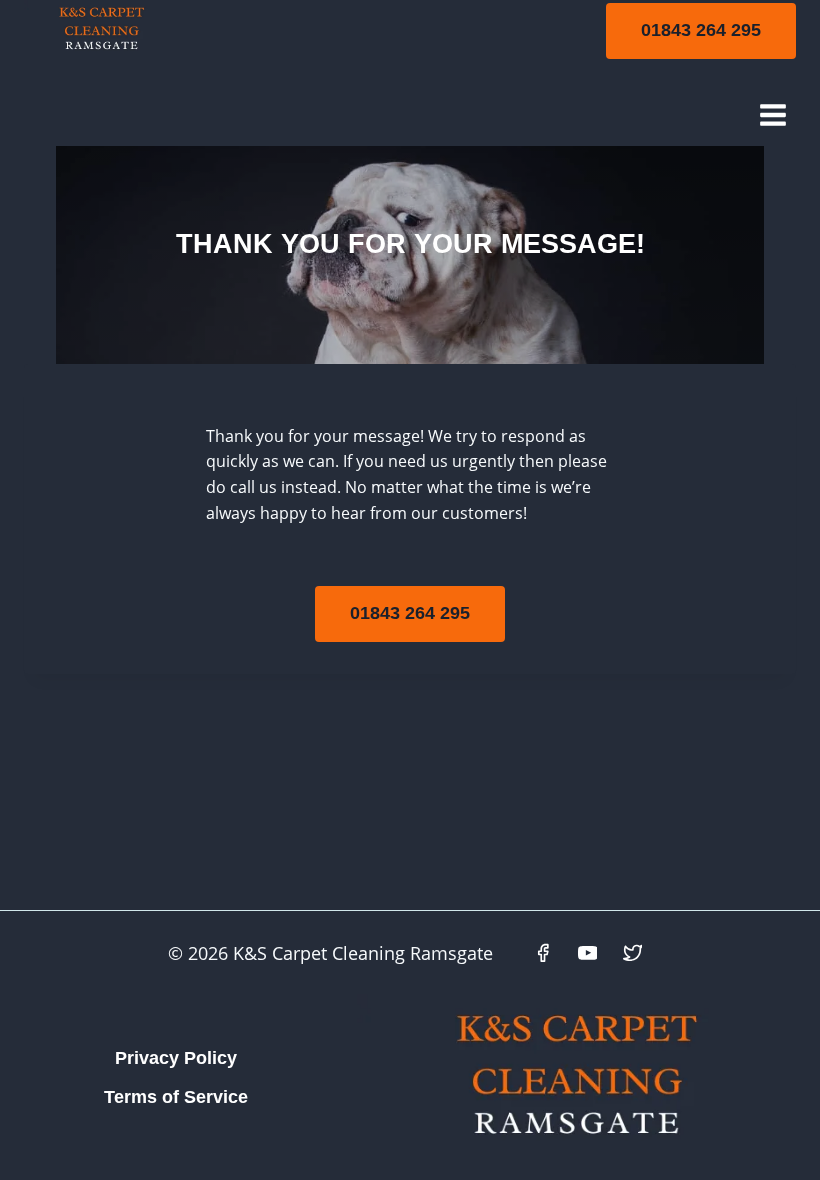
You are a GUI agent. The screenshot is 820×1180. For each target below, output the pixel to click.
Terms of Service (176, 1097)
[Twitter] (633, 953)
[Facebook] (543, 953)
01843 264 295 (701, 30)
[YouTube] (588, 953)
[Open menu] (772, 114)
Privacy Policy (176, 1058)
